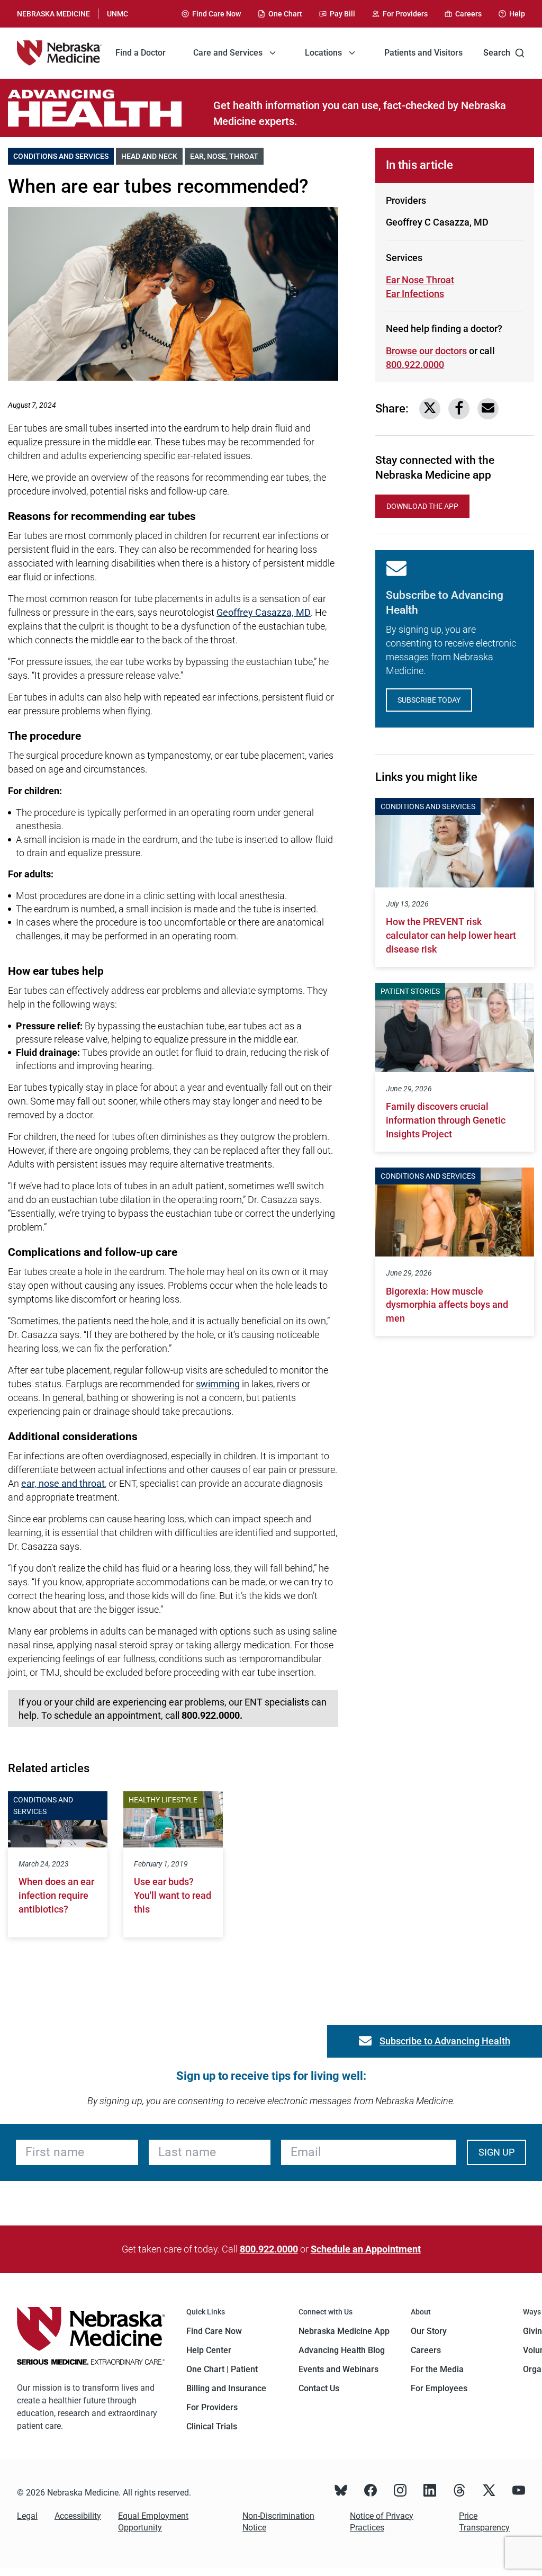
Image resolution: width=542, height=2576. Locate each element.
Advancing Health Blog (342, 2350)
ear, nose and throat (63, 1483)
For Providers (212, 2407)
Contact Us (319, 2388)
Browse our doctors (426, 351)
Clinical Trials (212, 2426)
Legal (27, 2516)
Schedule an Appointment (366, 2249)
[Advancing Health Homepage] (111, 108)
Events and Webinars (338, 2369)
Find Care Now (214, 2331)
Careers (426, 2350)
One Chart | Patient (222, 2369)
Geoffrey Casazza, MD (264, 612)
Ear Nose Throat (420, 280)
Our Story (429, 2331)
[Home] (59, 53)
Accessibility (78, 2516)
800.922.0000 (415, 365)
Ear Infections (423, 294)
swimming (218, 1384)
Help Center (209, 2350)
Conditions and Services (64, 156)
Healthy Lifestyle (163, 1800)
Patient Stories (410, 991)
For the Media (437, 2369)
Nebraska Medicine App (344, 2331)
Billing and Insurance (226, 2388)
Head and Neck (152, 156)
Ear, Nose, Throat (227, 156)
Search (497, 53)
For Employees (439, 2388)
